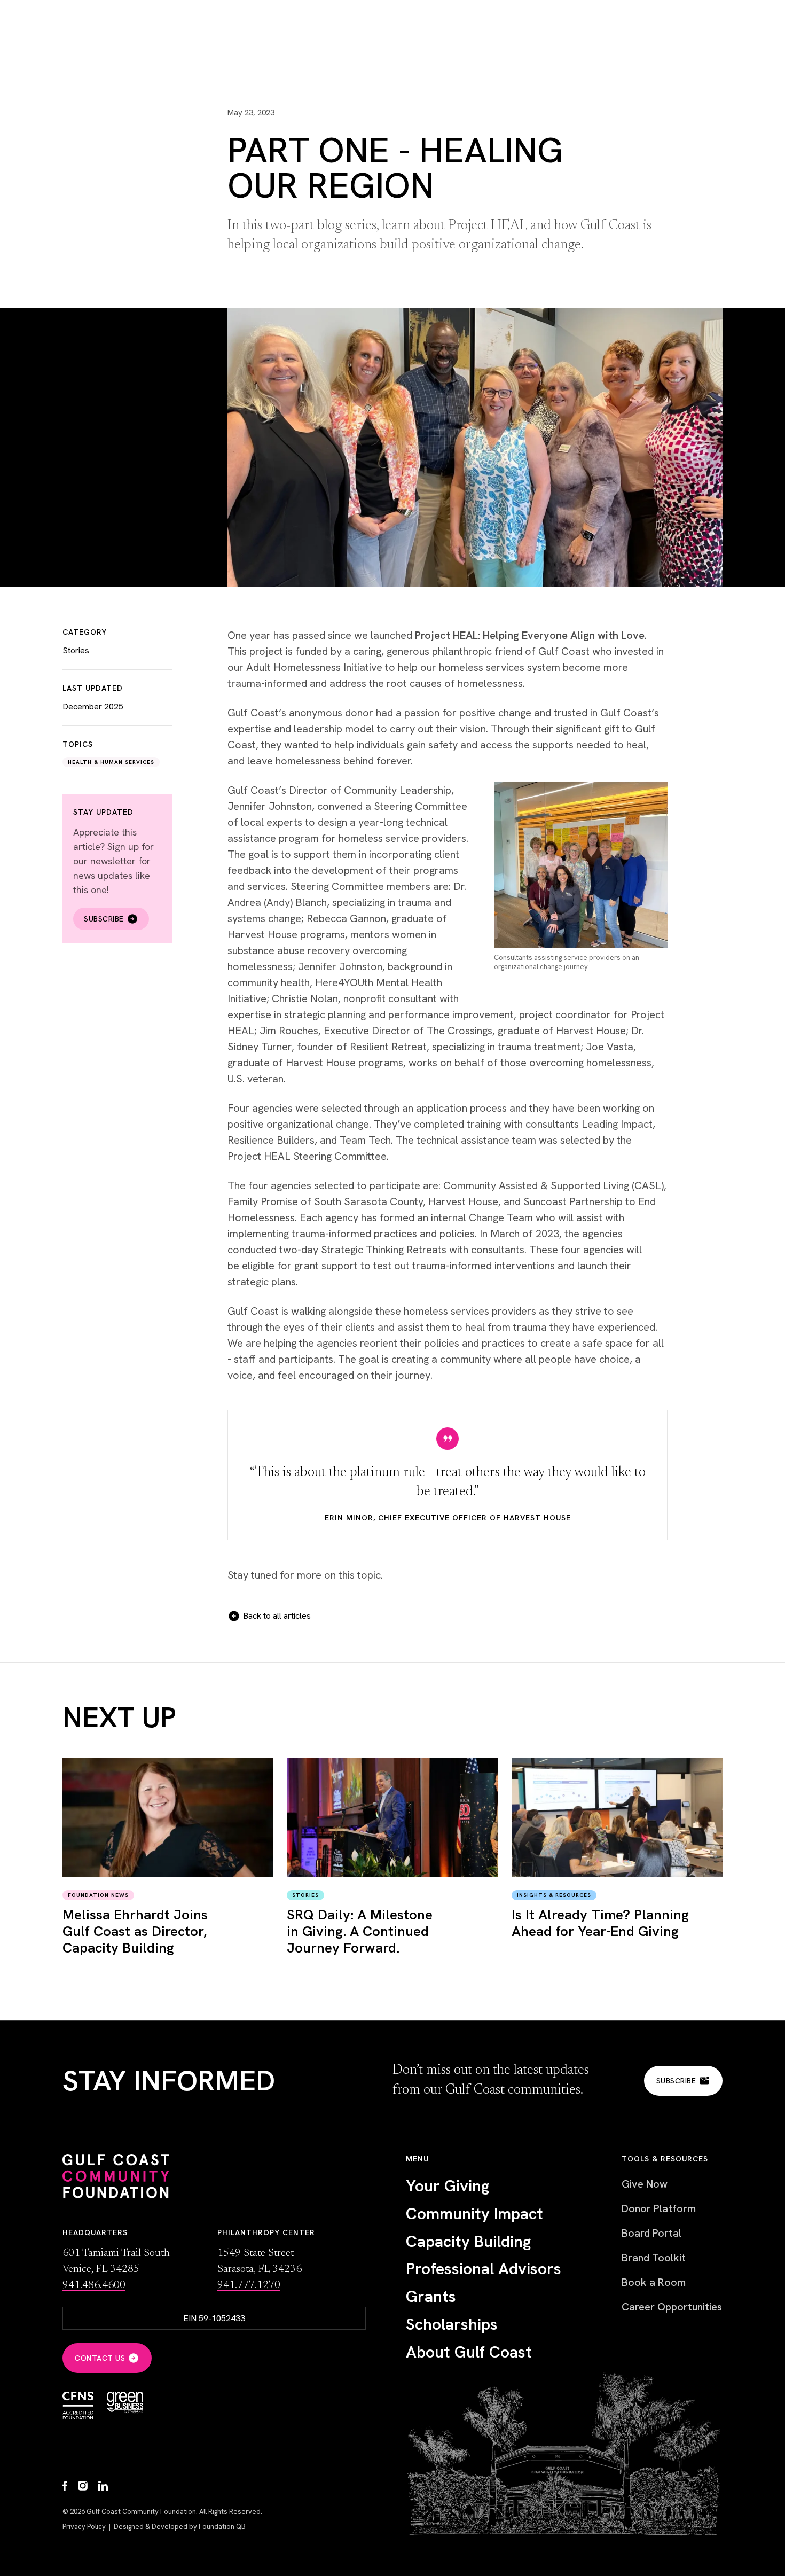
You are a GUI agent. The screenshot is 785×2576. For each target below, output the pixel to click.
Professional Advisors (484, 2269)
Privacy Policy (84, 2527)
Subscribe (104, 919)
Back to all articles (277, 1616)
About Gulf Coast (469, 2352)
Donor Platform (659, 2208)
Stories (76, 650)
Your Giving (448, 2186)
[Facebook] (65, 2487)
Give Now (645, 2184)
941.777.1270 (249, 2285)
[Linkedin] (103, 2487)
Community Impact (474, 2214)
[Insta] (83, 2487)
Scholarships (452, 2324)
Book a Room (654, 2282)
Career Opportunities (672, 2307)
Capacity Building (468, 2242)
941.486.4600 (94, 2285)
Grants (431, 2297)
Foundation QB (222, 2527)
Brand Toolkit (654, 2258)
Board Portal (651, 2233)
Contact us (100, 2358)
